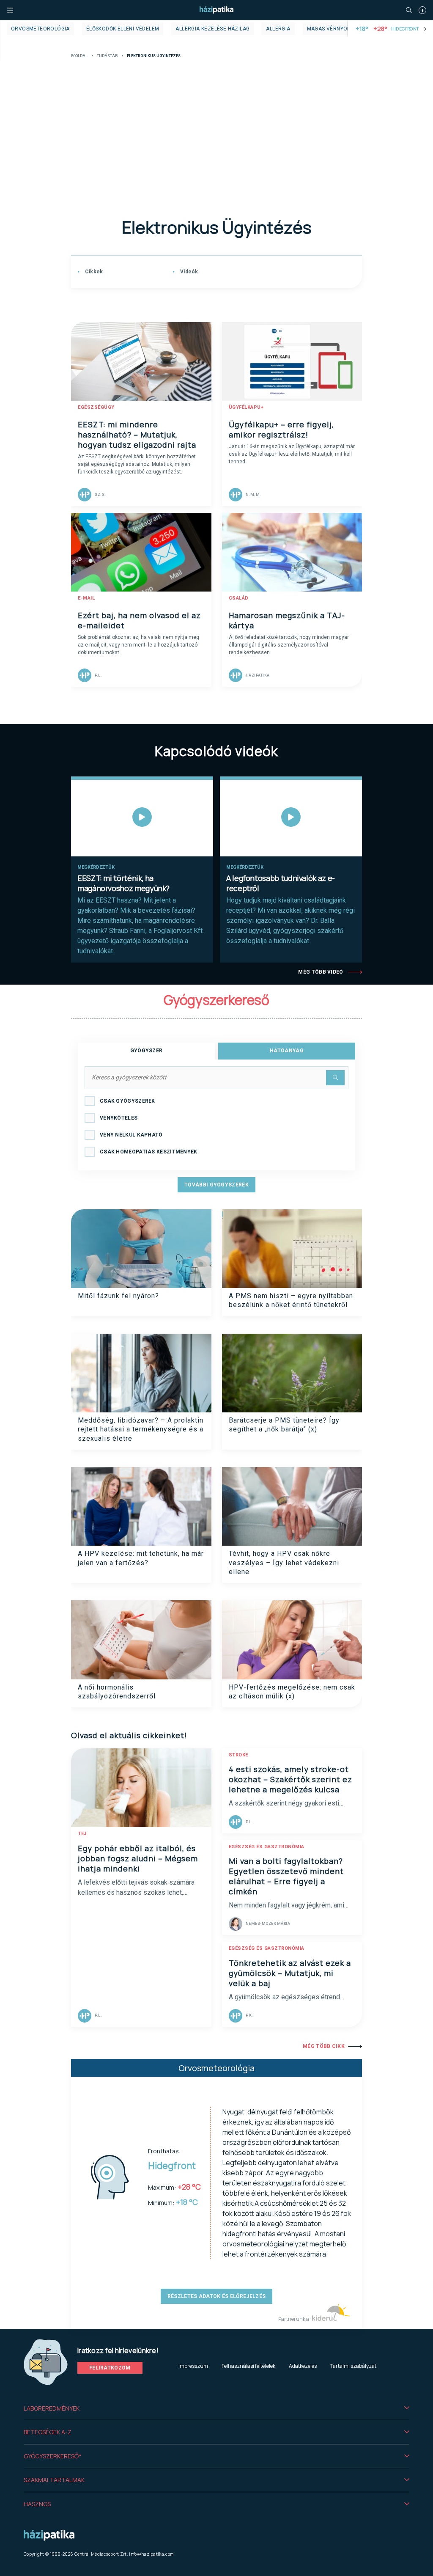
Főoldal (79, 56)
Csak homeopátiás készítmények (149, 1152)
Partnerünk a (294, 2319)
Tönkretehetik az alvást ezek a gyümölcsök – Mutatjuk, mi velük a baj (290, 1973)
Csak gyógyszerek (127, 1101)
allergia (278, 29)
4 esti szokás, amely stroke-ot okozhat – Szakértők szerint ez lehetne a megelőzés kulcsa (290, 1779)
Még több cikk (324, 2046)
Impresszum (193, 2366)
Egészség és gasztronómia (267, 1847)
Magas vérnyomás (333, 29)
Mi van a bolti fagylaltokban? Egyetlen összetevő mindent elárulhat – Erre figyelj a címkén (286, 1876)
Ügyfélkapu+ (246, 407)
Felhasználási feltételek (248, 2366)
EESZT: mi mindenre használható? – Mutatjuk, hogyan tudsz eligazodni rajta (137, 435)
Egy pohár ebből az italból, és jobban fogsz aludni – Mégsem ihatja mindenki (138, 1858)
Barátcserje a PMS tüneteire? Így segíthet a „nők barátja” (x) (284, 1425)
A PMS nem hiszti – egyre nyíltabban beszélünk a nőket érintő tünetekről (291, 1300)
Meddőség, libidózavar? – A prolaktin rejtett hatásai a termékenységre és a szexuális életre (141, 1429)
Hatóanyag (287, 1051)
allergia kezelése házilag (212, 29)
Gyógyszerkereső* (53, 2456)
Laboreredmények (52, 2408)
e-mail (86, 598)
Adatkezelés (303, 2366)
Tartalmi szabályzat (353, 2366)
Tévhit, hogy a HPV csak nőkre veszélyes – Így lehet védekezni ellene (284, 1563)
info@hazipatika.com (151, 2554)
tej (82, 1834)
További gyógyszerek (216, 1185)
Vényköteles (119, 1118)
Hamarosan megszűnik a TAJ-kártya (287, 620)
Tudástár (107, 56)
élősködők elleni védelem (123, 29)
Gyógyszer (147, 1051)
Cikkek (93, 272)
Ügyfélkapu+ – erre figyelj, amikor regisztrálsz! (281, 429)
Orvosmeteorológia (40, 29)
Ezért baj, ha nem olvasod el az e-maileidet (139, 620)
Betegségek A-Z (48, 2432)
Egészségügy (96, 407)
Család (239, 598)
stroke (238, 1755)
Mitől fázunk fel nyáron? (118, 1296)
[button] (216, 2408)
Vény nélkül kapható (131, 1135)
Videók (188, 272)
